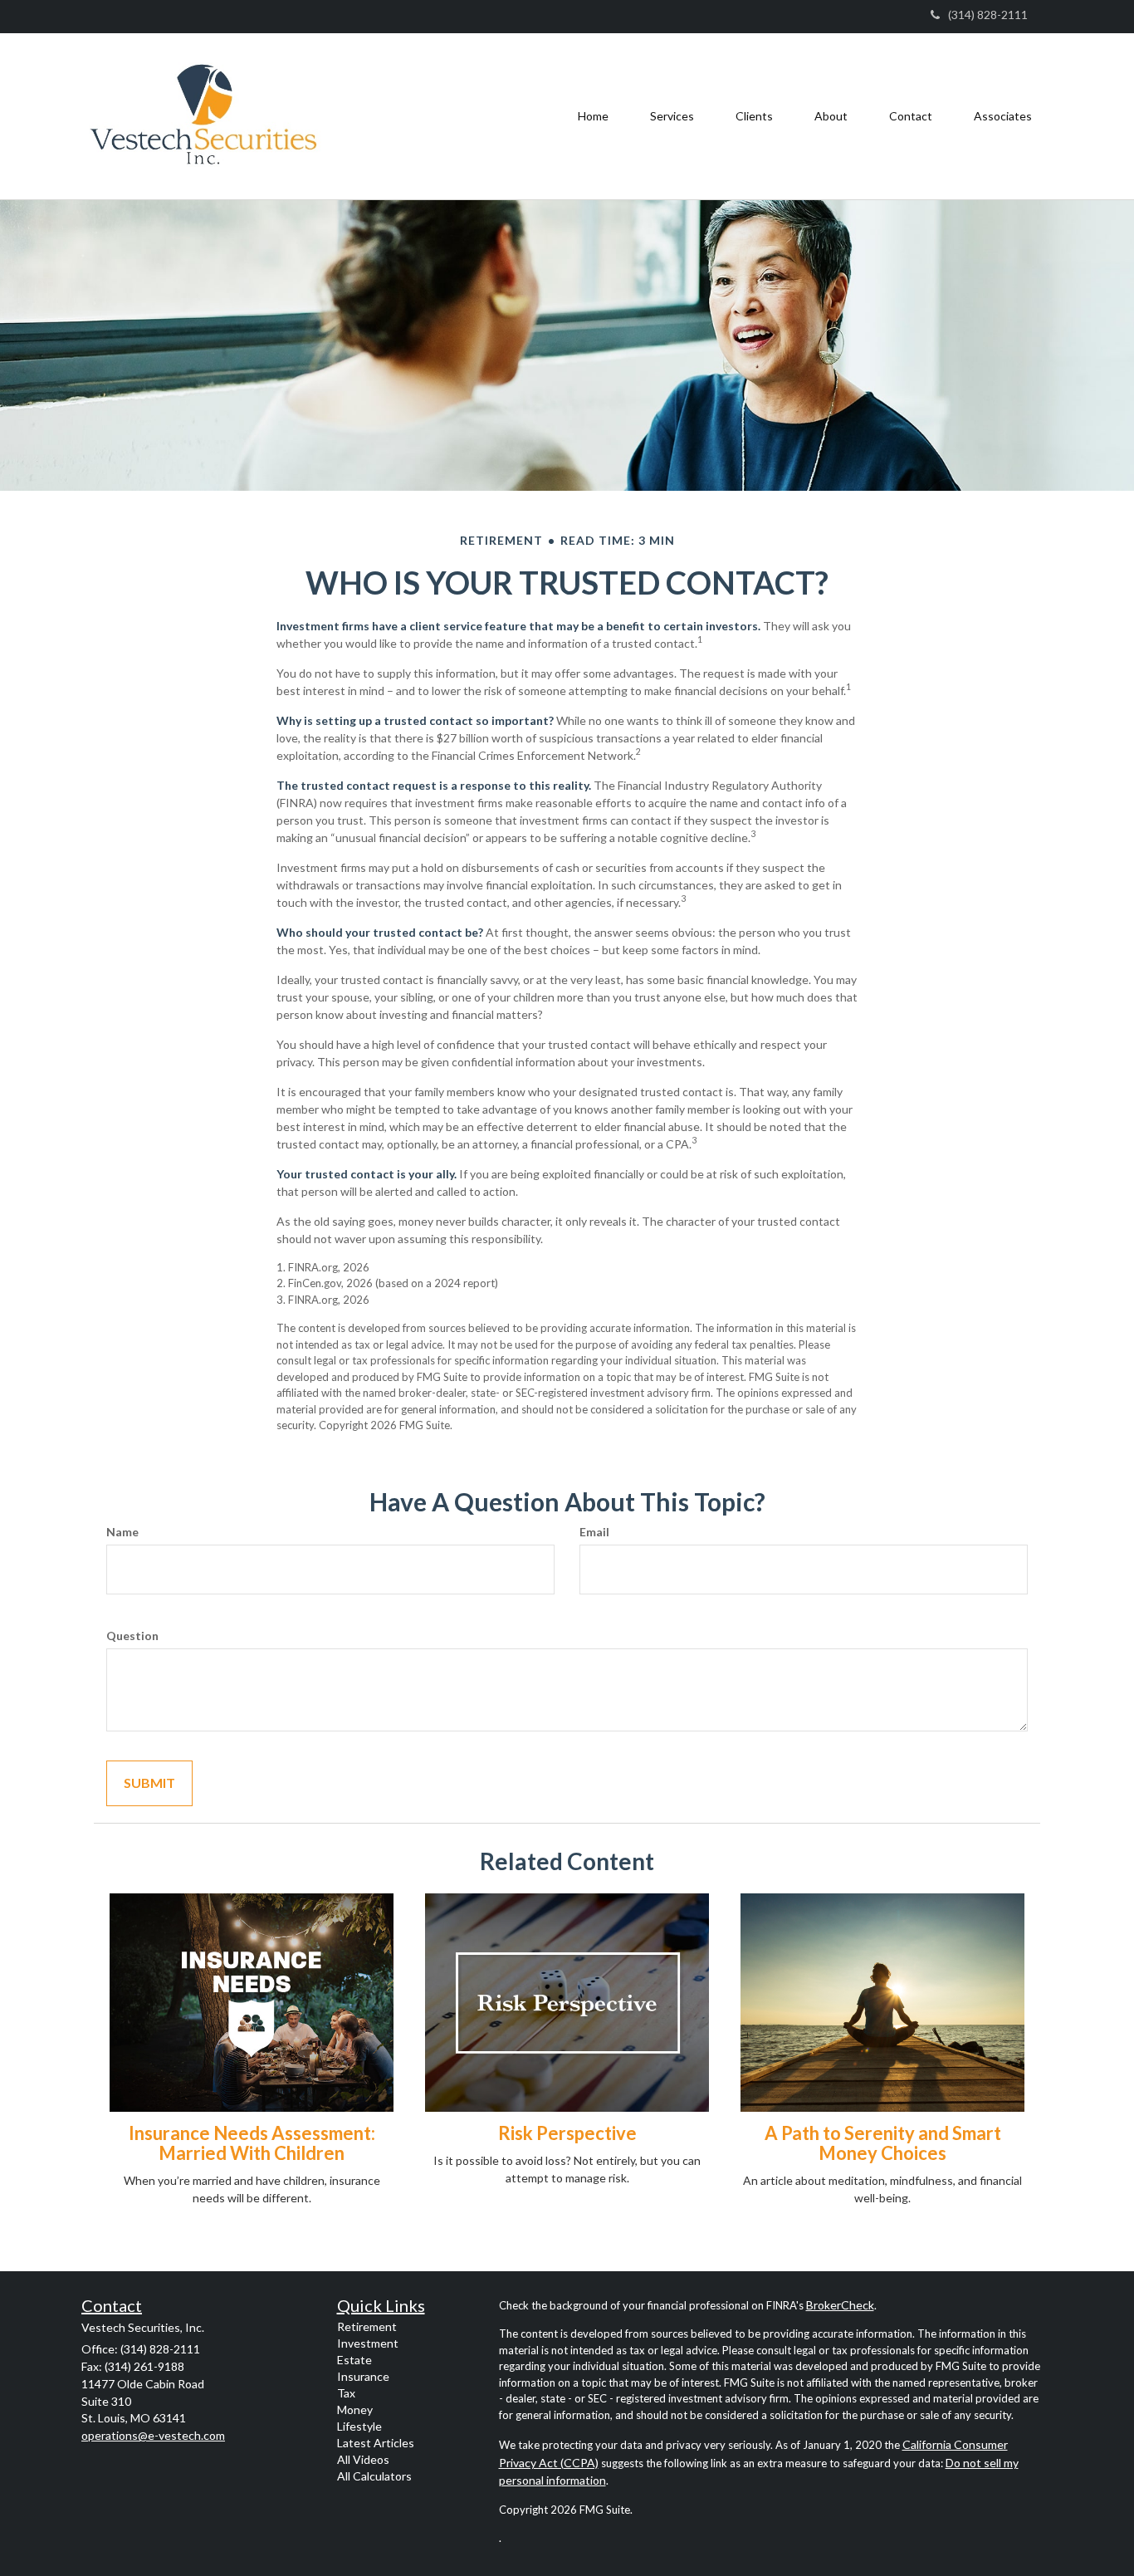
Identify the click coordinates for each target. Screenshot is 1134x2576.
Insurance (363, 2376)
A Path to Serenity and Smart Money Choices (883, 2143)
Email (594, 1532)
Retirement (367, 2326)
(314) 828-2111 (988, 15)
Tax (346, 2393)
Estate (354, 2360)
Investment (368, 2343)
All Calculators (374, 2476)
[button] (672, 116)
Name (122, 1532)
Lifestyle (359, 2426)
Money (355, 2409)
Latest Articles (376, 2443)
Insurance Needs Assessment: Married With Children (252, 2143)
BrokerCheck (840, 2305)
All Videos (363, 2459)
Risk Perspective (567, 2133)
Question (132, 1636)
